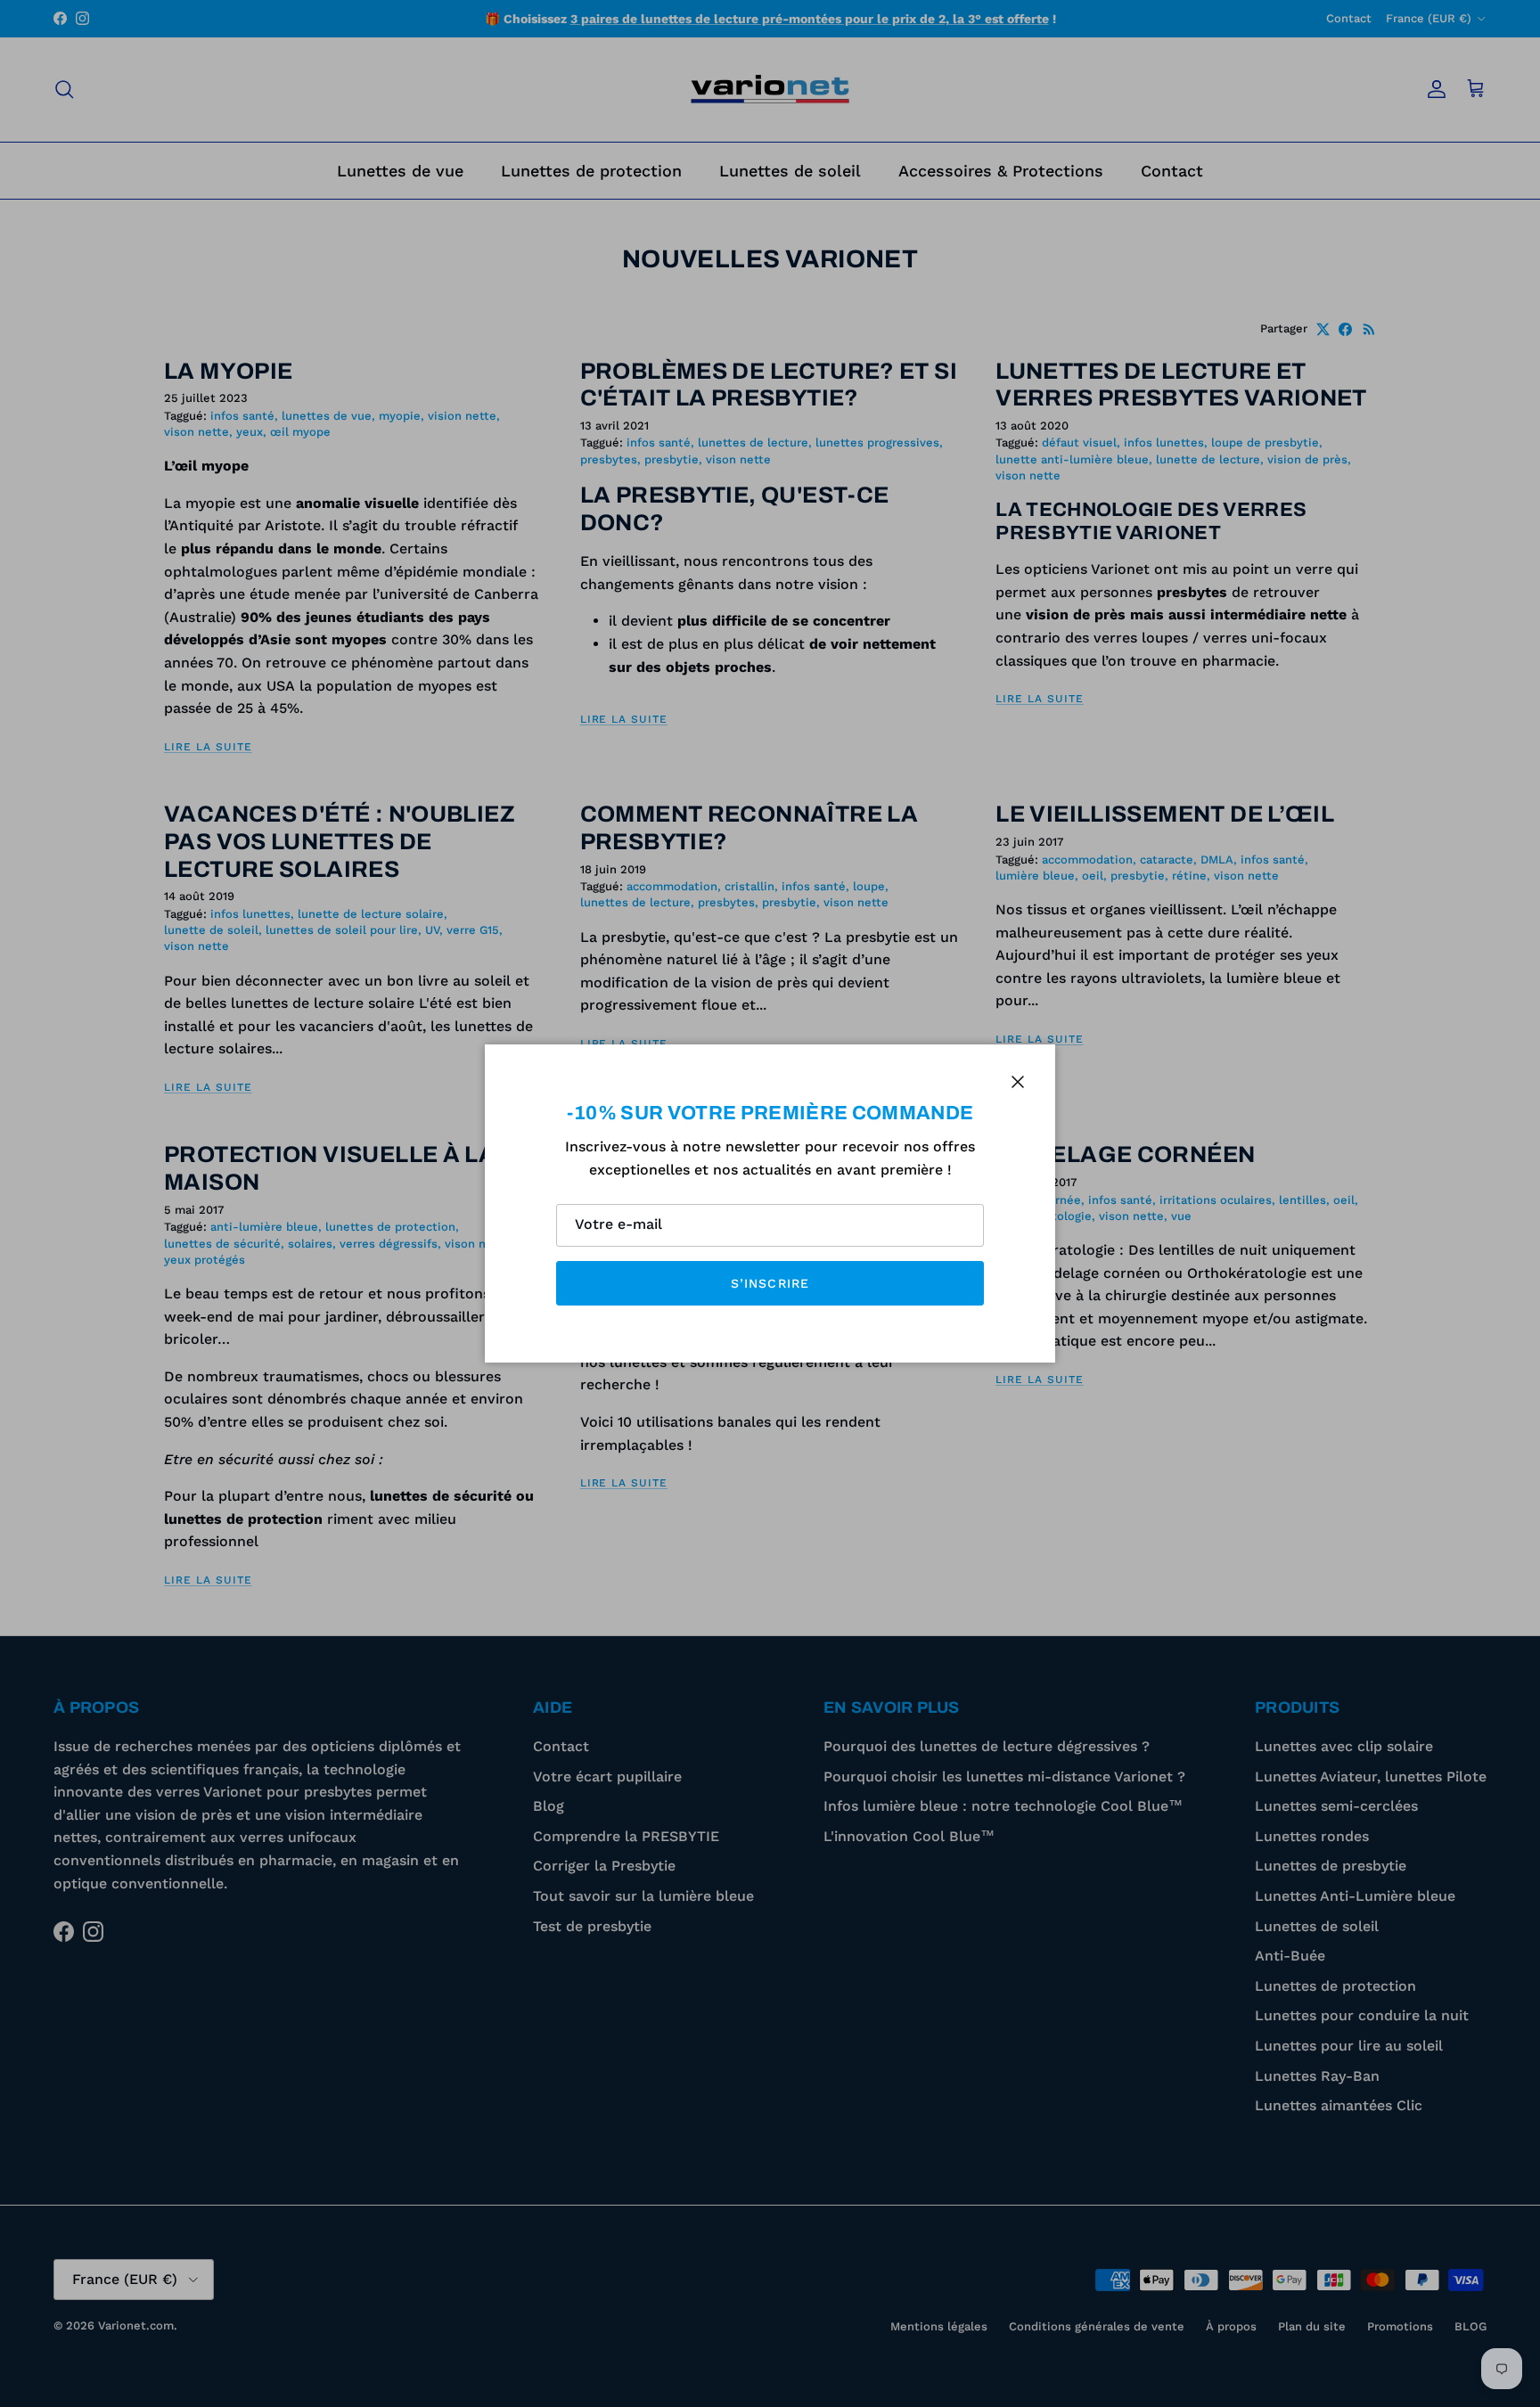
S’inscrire (770, 1283)
